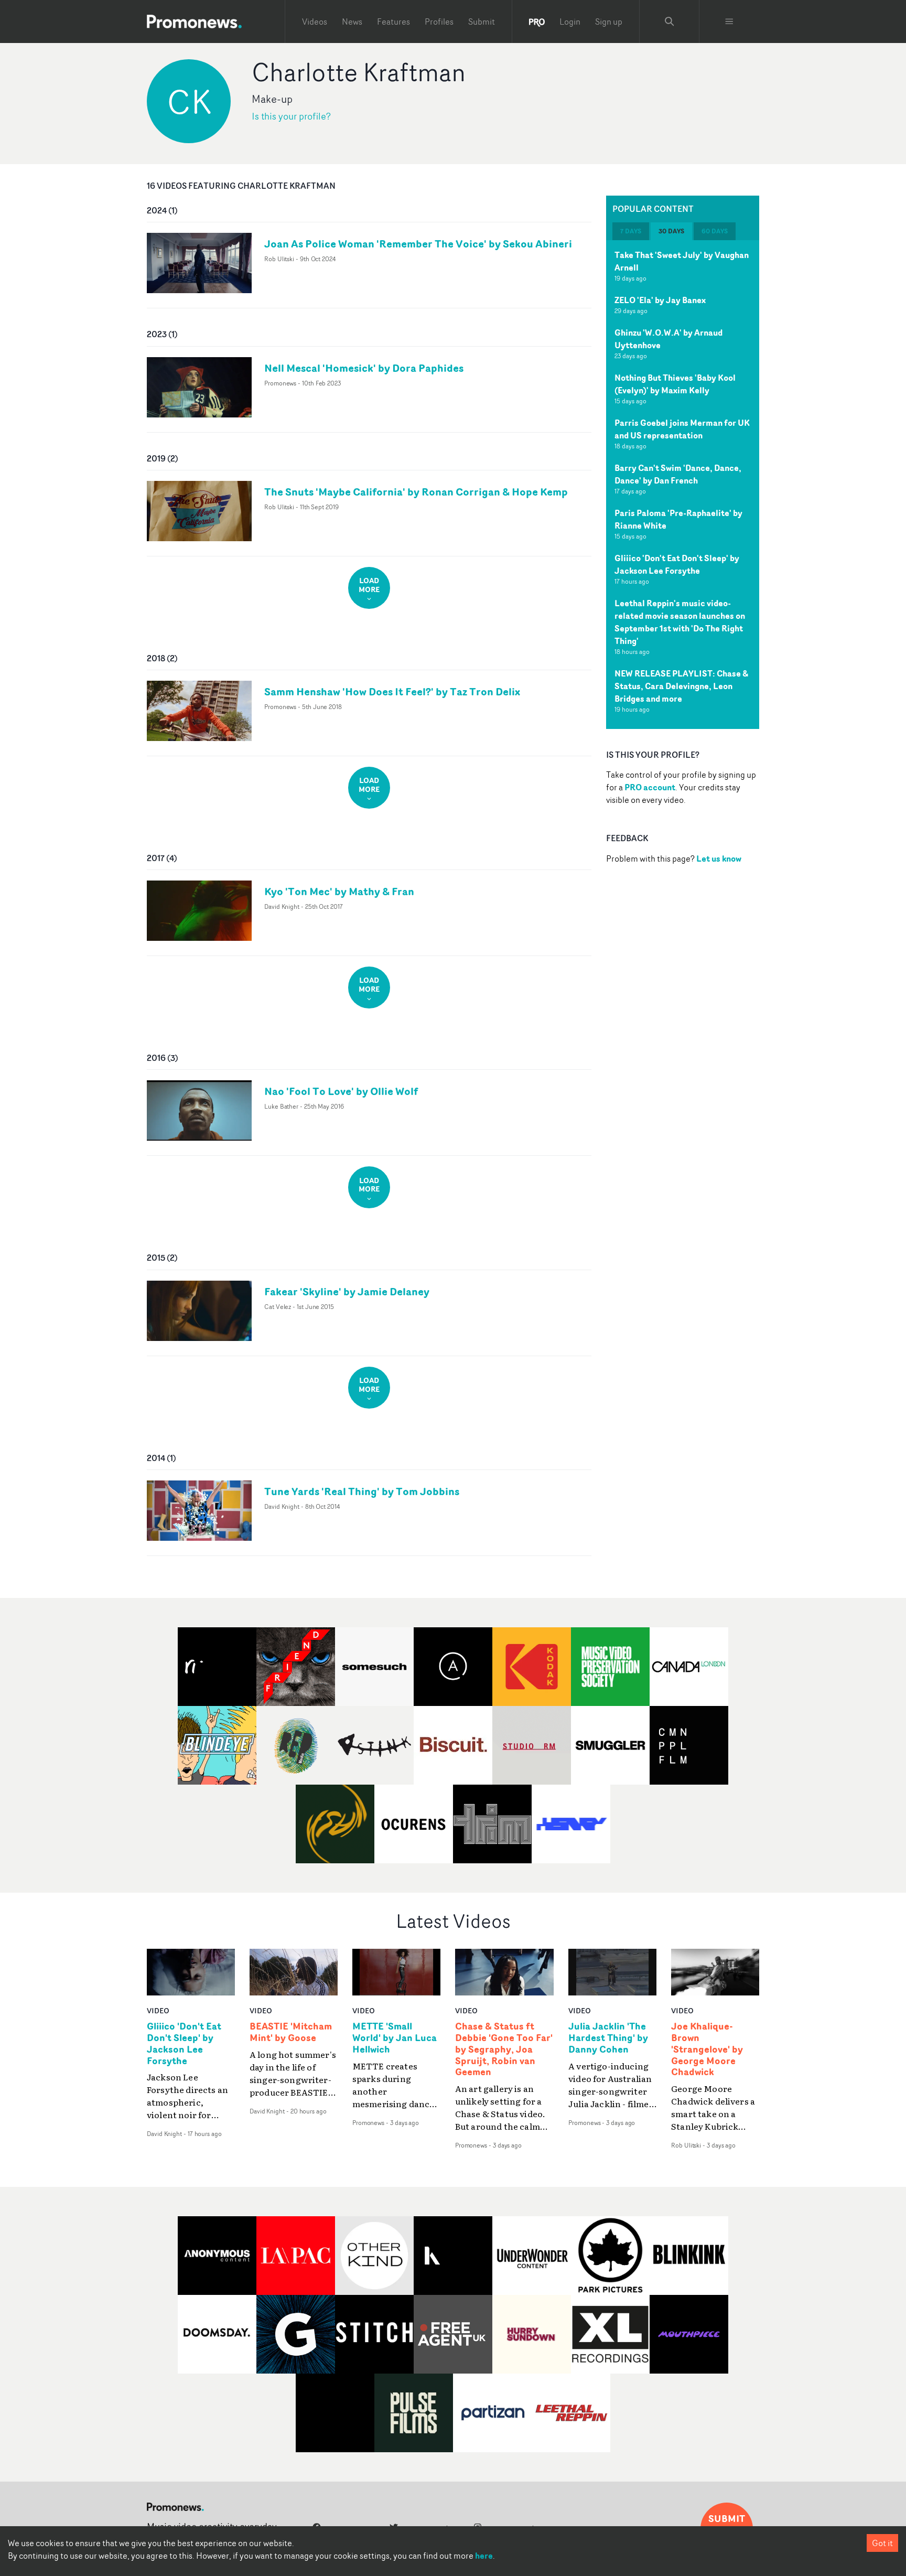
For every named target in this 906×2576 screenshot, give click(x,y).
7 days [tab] (631, 231)
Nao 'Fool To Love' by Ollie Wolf (341, 1091)
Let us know (719, 858)
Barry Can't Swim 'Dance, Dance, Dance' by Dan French (678, 474)
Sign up (609, 22)
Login (570, 22)
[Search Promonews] (670, 22)
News (352, 22)
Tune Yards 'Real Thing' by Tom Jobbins (362, 1491)
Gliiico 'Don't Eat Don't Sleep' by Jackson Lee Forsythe (677, 564)
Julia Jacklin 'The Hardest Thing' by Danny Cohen (608, 2038)
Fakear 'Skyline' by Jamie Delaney (347, 1291)
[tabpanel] (683, 485)
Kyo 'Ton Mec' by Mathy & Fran (339, 891)
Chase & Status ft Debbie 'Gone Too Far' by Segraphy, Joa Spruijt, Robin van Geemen (504, 2049)
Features (393, 22)
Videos (315, 22)
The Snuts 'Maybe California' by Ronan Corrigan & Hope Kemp (416, 492)
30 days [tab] (671, 231)
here (484, 2556)
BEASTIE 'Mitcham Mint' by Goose (291, 2032)
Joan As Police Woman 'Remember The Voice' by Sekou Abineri (418, 244)
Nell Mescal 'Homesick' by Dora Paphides (364, 368)
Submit (482, 22)
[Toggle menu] (729, 22)
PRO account (650, 787)
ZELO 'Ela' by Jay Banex (660, 300)
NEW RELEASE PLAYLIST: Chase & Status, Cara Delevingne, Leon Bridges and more (681, 686)
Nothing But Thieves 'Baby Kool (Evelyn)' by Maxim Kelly (675, 384)
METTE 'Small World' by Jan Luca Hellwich (395, 2038)
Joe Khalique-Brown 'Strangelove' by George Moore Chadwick (707, 2049)
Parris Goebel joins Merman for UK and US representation (682, 429)
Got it (882, 2543)
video (158, 2010)
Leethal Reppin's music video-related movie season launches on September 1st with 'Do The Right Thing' (680, 622)
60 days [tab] (715, 231)
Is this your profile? (291, 116)
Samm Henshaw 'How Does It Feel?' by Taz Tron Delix (392, 691)
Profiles (439, 22)
